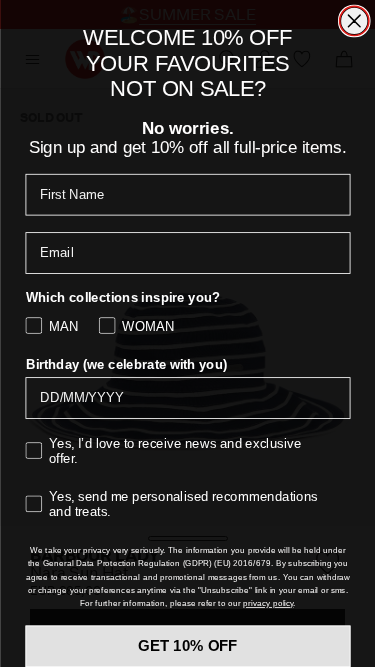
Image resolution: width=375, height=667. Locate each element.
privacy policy (268, 603)
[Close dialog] (353, 21)
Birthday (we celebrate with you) (126, 365)
